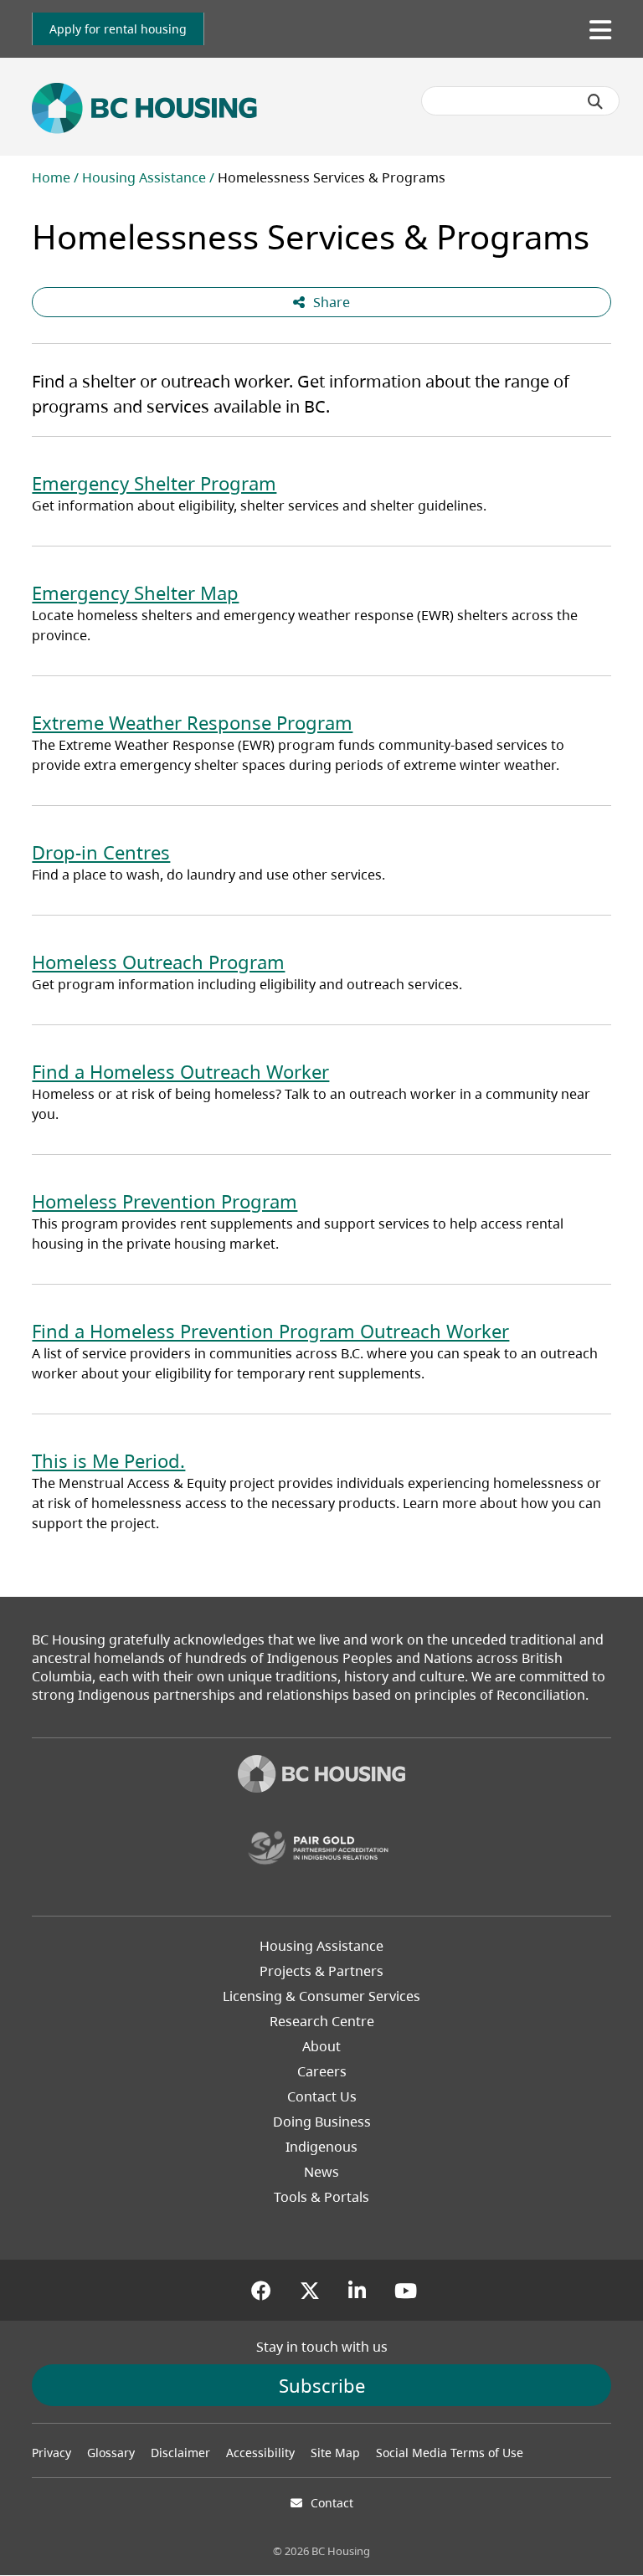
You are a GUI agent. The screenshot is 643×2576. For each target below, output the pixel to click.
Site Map (335, 2453)
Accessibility (260, 2453)
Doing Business (322, 2122)
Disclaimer (180, 2453)
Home (51, 177)
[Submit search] (595, 101)
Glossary (111, 2453)
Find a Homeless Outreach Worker (180, 1071)
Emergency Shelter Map (135, 593)
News (321, 2172)
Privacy (51, 2453)
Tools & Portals (321, 2197)
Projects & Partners (321, 1971)
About (321, 2046)
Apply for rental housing (118, 29)
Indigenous (321, 2147)
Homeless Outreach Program (158, 962)
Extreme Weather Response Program (192, 722)
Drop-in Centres (101, 852)
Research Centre (322, 2021)
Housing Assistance (144, 177)
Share (332, 302)
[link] (118, 29)
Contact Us (322, 2096)
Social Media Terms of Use (450, 2453)
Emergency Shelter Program (154, 483)
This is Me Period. (108, 1460)
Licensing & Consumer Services (321, 1996)
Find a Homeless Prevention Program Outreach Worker (270, 1331)
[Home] (321, 1776)
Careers (322, 2071)
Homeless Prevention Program (165, 1201)
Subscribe (322, 2385)
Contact (332, 2503)
